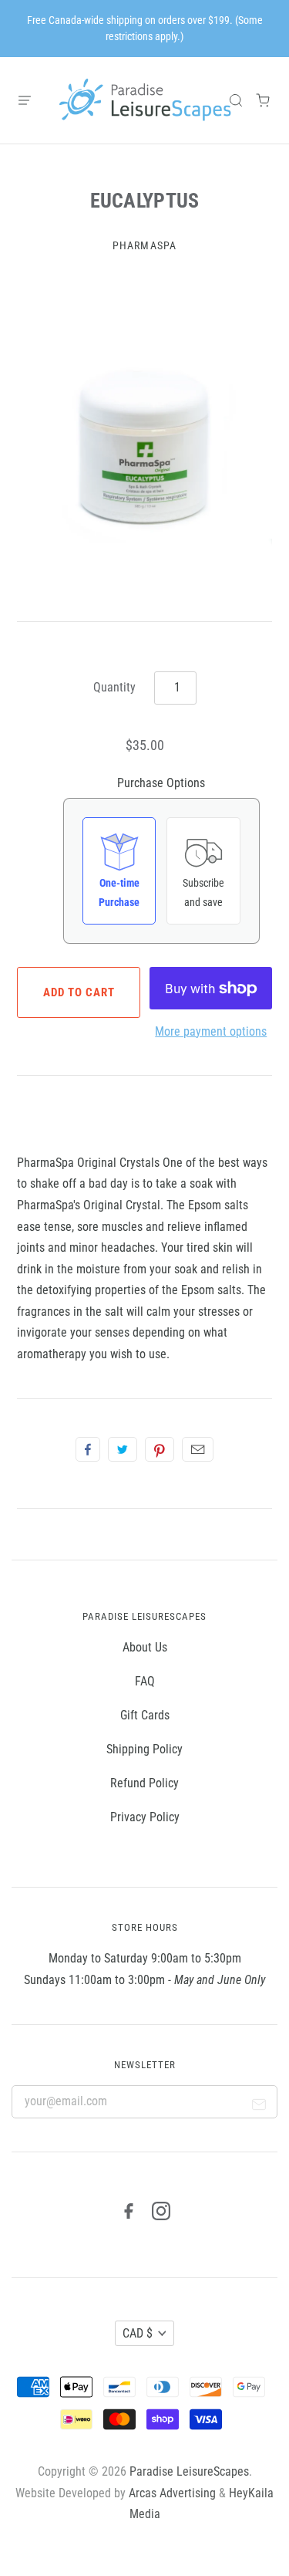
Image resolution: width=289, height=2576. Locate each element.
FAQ (145, 1681)
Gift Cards (145, 1715)
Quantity (114, 687)
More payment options (211, 1031)
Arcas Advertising (172, 2493)
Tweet (123, 1449)
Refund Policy (144, 1783)
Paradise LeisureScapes (189, 2471)
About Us (145, 1647)
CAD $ (138, 2333)
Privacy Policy (145, 1817)
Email (198, 1449)
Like (88, 1449)
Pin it (160, 1449)
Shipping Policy (144, 1749)
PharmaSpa (144, 245)
